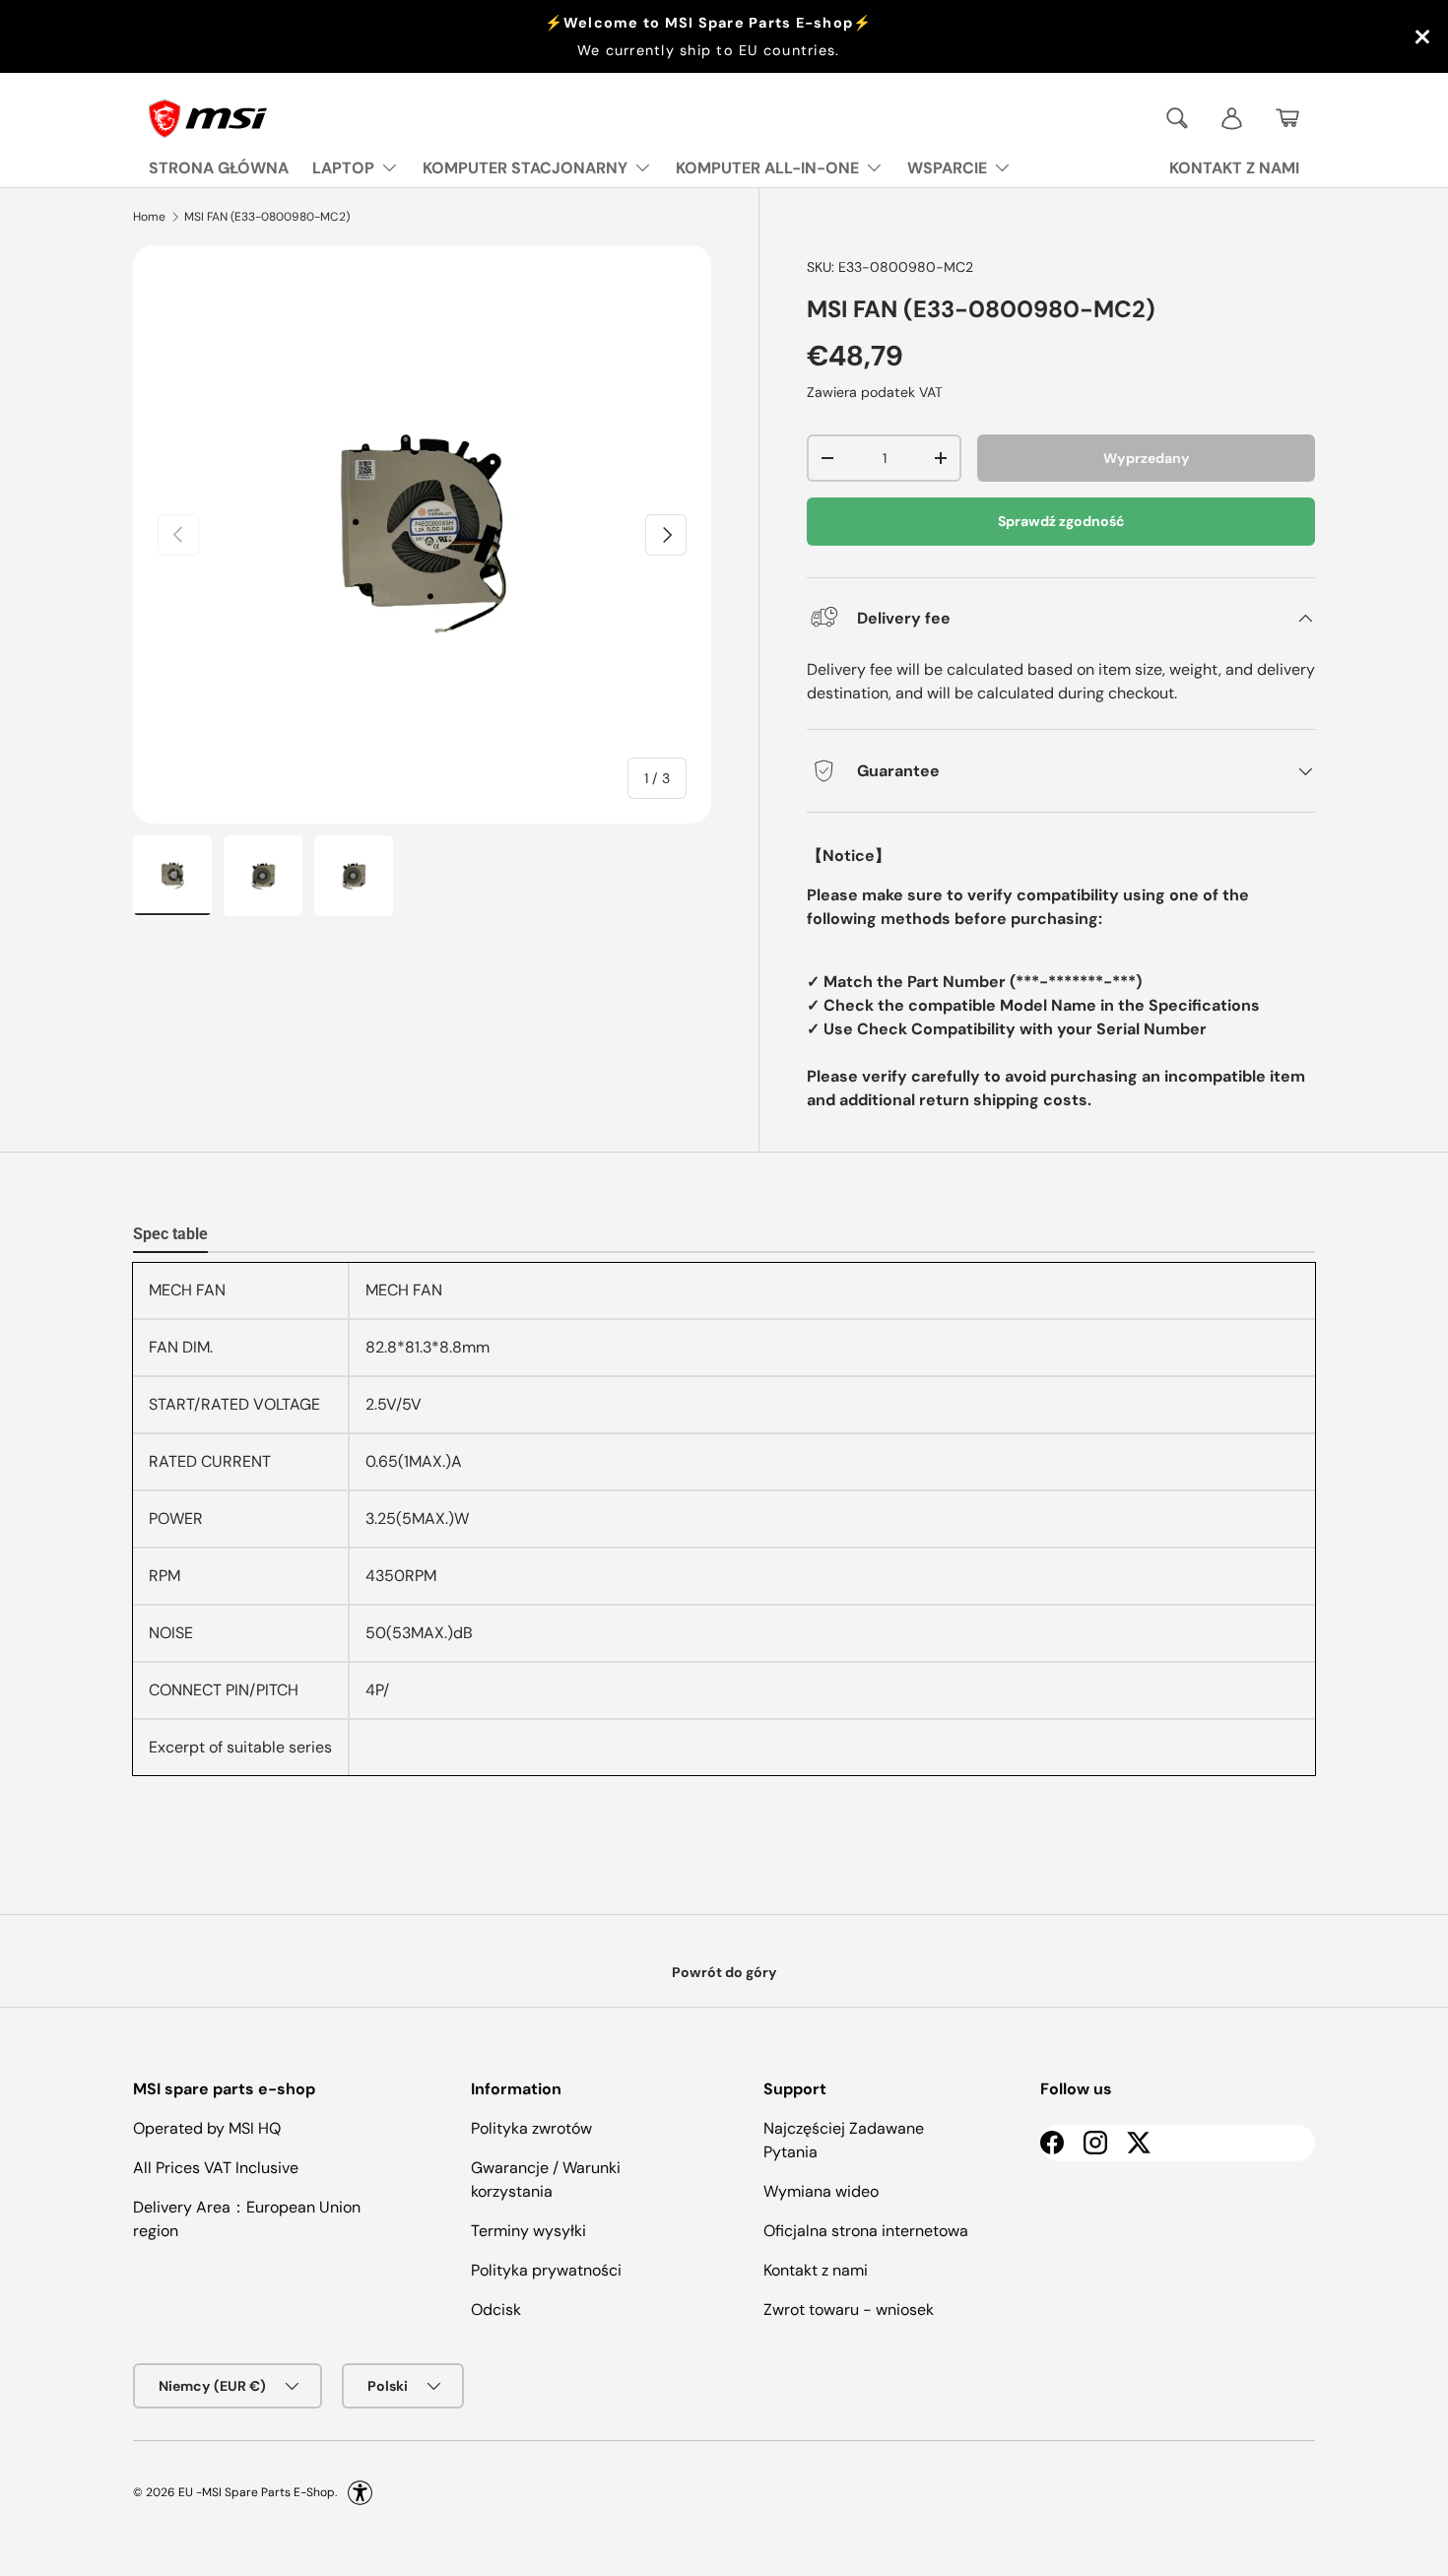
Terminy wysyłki (528, 2231)
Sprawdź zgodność (1061, 521)
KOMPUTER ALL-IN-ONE (767, 168)
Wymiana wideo (821, 2191)
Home (149, 217)
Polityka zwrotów (531, 2128)
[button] (1287, 118)
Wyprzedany (1147, 458)
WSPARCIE (947, 168)
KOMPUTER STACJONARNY (525, 168)
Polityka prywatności (546, 2270)
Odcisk (496, 2310)
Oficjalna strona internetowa (866, 2231)
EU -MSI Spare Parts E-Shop (257, 2492)
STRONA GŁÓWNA (219, 168)
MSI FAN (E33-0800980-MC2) (267, 217)
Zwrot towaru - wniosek (849, 2310)
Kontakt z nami (816, 2270)
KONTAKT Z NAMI (1234, 168)
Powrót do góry (724, 1972)
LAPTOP (343, 168)
